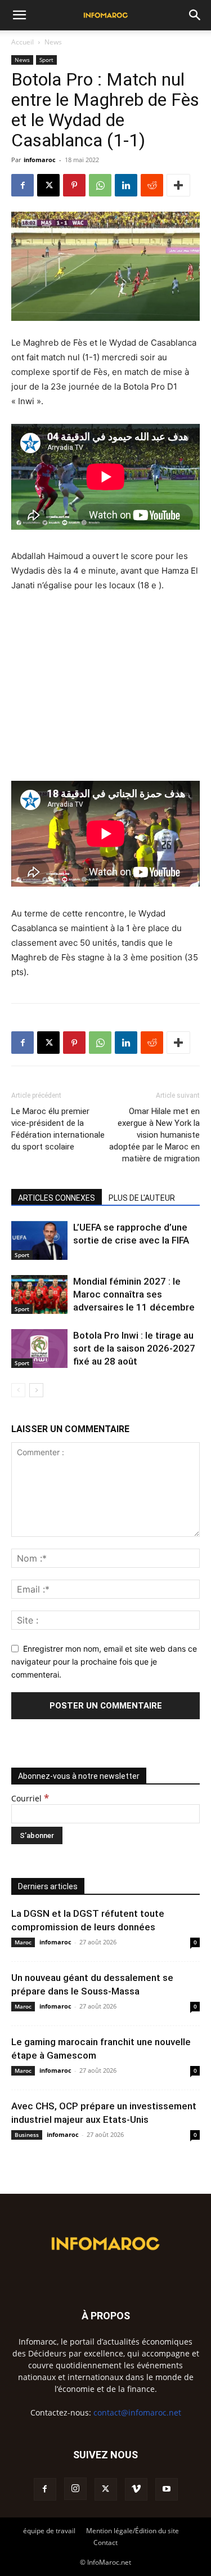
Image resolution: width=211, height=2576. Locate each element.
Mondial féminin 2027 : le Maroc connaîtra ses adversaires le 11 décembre (134, 1294)
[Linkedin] (126, 185)
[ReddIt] (152, 185)
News (53, 42)
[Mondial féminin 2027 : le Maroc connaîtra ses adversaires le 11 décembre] (39, 1294)
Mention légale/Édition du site (133, 2531)
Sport (46, 60)
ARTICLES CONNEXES (57, 1198)
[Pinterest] (74, 185)
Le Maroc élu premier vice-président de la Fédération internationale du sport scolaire (58, 1129)
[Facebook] (23, 185)
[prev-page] (18, 1390)
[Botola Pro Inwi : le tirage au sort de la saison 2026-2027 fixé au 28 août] (39, 1349)
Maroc (23, 1942)
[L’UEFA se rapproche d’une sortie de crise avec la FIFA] (39, 1240)
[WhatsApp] (100, 185)
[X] (48, 185)
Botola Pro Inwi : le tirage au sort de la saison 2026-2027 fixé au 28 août (134, 1348)
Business (27, 2135)
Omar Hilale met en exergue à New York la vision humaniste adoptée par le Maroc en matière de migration (154, 1135)
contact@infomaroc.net (137, 2412)
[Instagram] (75, 2489)
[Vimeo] (136, 2489)
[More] (178, 185)
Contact (105, 2543)
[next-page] (36, 1390)
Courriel (30, 1798)
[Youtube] (167, 2489)
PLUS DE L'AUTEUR (142, 1198)
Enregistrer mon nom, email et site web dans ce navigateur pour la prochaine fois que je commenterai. (104, 1661)
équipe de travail (49, 2531)
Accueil (23, 42)
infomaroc (40, 160)
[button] (19, 15)
